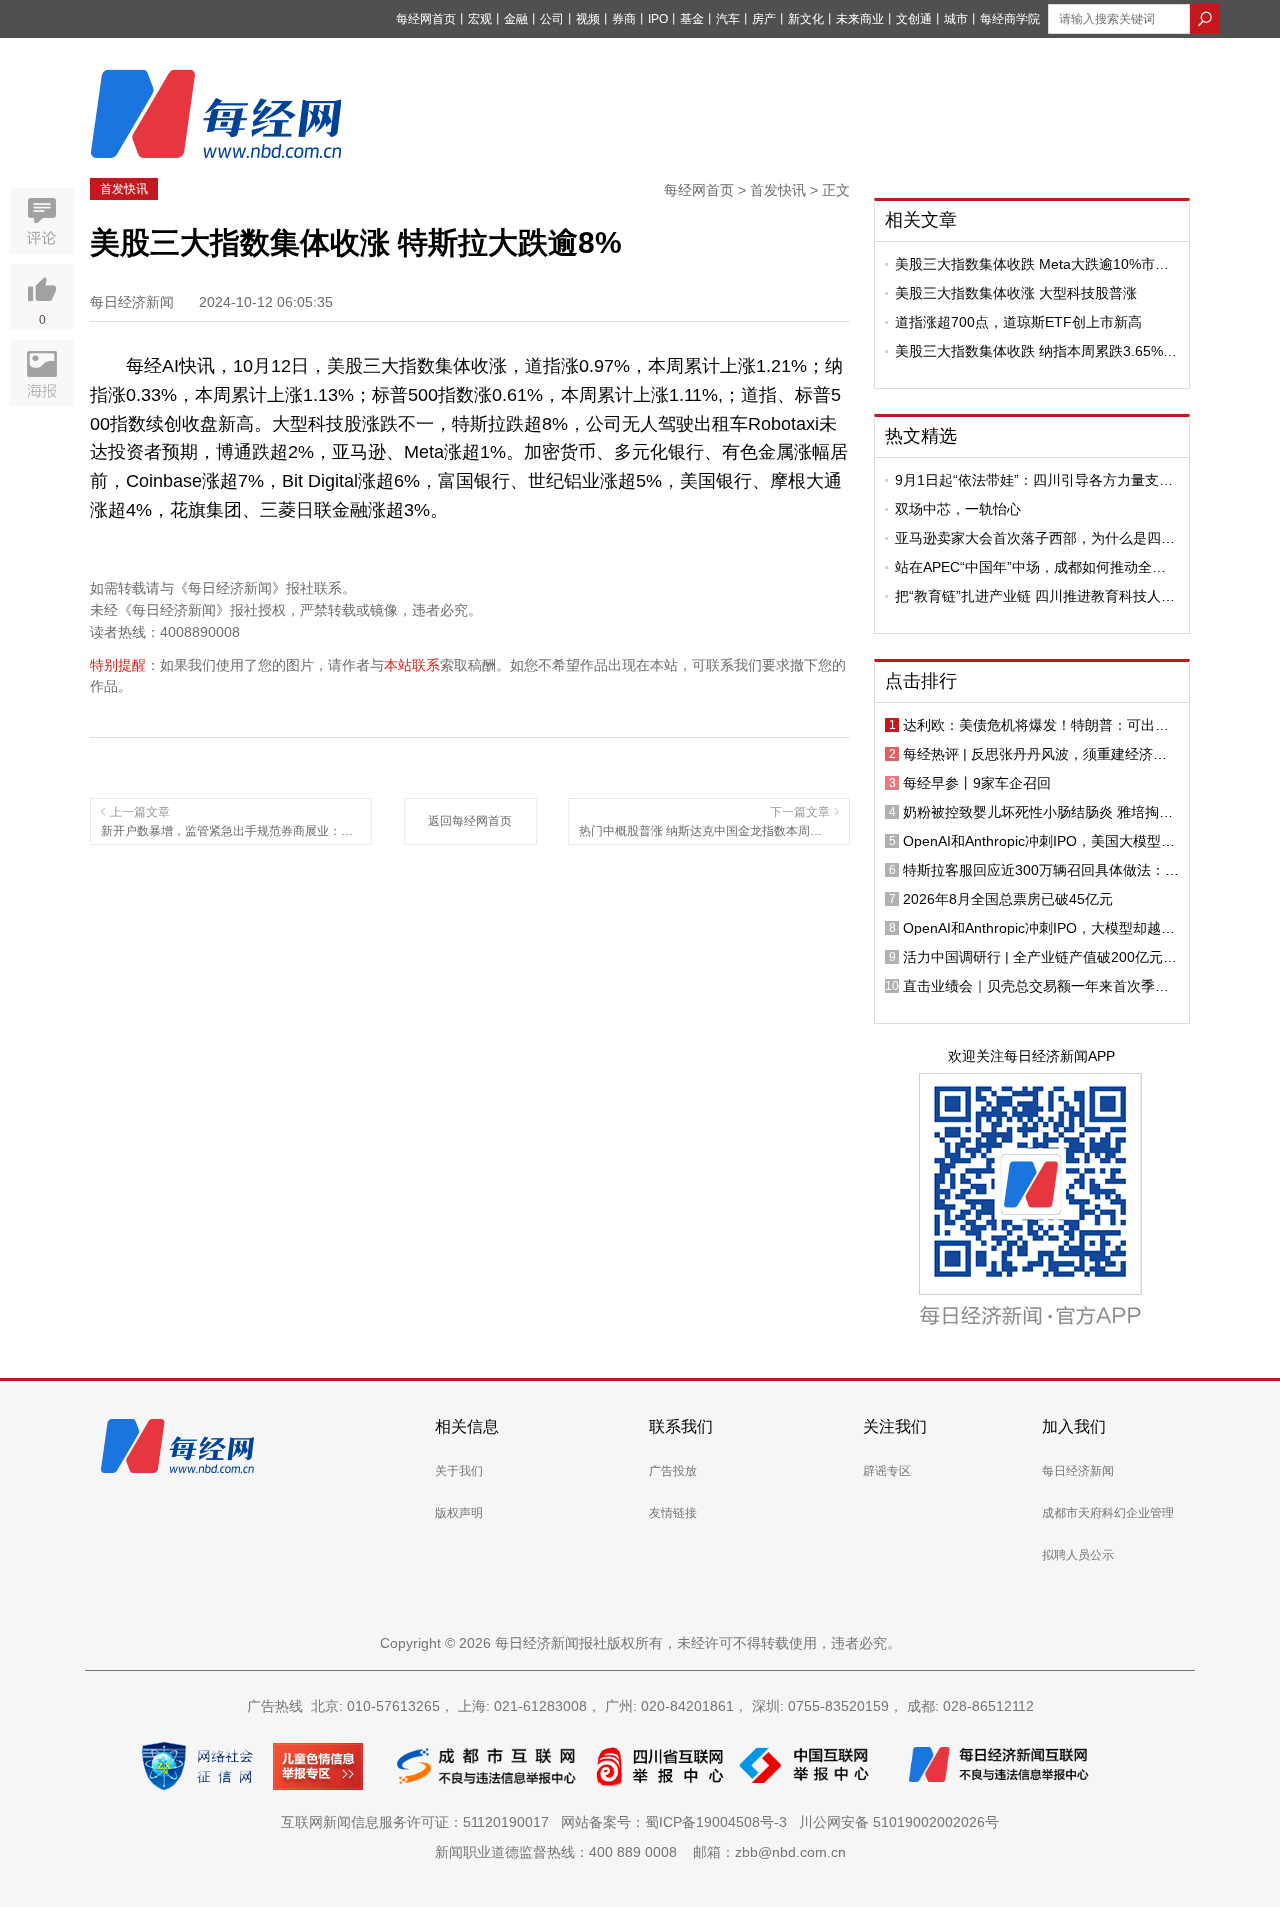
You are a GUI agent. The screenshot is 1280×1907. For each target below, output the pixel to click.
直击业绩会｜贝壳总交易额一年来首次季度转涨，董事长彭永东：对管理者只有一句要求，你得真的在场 (1036, 986)
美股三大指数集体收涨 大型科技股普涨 (1016, 293)
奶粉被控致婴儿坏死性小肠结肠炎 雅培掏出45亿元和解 (1038, 812)
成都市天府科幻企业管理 (1108, 1513)
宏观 (480, 19)
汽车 (728, 19)
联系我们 (681, 1426)
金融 (516, 19)
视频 (588, 19)
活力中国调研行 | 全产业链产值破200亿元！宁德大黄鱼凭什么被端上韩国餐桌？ (1040, 957)
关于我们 (459, 1471)
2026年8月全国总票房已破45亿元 (1008, 899)
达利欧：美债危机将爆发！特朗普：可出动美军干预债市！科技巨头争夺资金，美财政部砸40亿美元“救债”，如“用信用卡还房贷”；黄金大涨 (1040, 725)
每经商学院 (1010, 19)
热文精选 (921, 436)
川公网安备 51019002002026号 (899, 1822)
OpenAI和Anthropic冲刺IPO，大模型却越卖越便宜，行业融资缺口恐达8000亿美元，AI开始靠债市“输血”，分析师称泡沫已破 (1039, 928)
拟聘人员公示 (1078, 1555)
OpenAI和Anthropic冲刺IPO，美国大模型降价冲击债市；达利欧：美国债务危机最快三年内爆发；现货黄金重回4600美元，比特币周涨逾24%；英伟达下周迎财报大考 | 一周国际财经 (1039, 841)
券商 (624, 19)
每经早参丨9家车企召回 (977, 783)
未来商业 (860, 19)
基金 (692, 19)
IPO (658, 19)
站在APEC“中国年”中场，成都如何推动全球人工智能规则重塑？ (1030, 567)
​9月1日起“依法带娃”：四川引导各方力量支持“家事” (1034, 480)
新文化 (806, 19)
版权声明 (459, 1513)
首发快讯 (124, 189)
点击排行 (921, 681)
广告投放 (673, 1471)
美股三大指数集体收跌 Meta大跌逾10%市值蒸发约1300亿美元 (1032, 264)
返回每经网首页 (470, 821)
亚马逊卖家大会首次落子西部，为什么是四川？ (1028, 538)
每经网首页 (426, 19)
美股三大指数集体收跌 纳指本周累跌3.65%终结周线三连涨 (1036, 351)
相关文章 (921, 220)
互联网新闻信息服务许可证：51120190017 (419, 1822)
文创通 (914, 19)
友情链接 (673, 1513)
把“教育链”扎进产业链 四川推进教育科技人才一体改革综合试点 (1035, 596)
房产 (764, 19)
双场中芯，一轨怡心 (958, 509)
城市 (956, 19)
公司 (552, 19)
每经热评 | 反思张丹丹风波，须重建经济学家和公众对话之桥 (1035, 754)
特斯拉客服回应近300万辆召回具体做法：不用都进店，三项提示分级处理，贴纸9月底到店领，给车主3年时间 (1041, 870)
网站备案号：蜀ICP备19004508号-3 (678, 1822)
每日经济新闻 (1078, 1471)
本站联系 (412, 665)
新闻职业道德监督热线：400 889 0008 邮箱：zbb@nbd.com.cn (640, 1852)
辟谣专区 (887, 1471)
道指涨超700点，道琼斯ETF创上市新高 (1018, 322)
